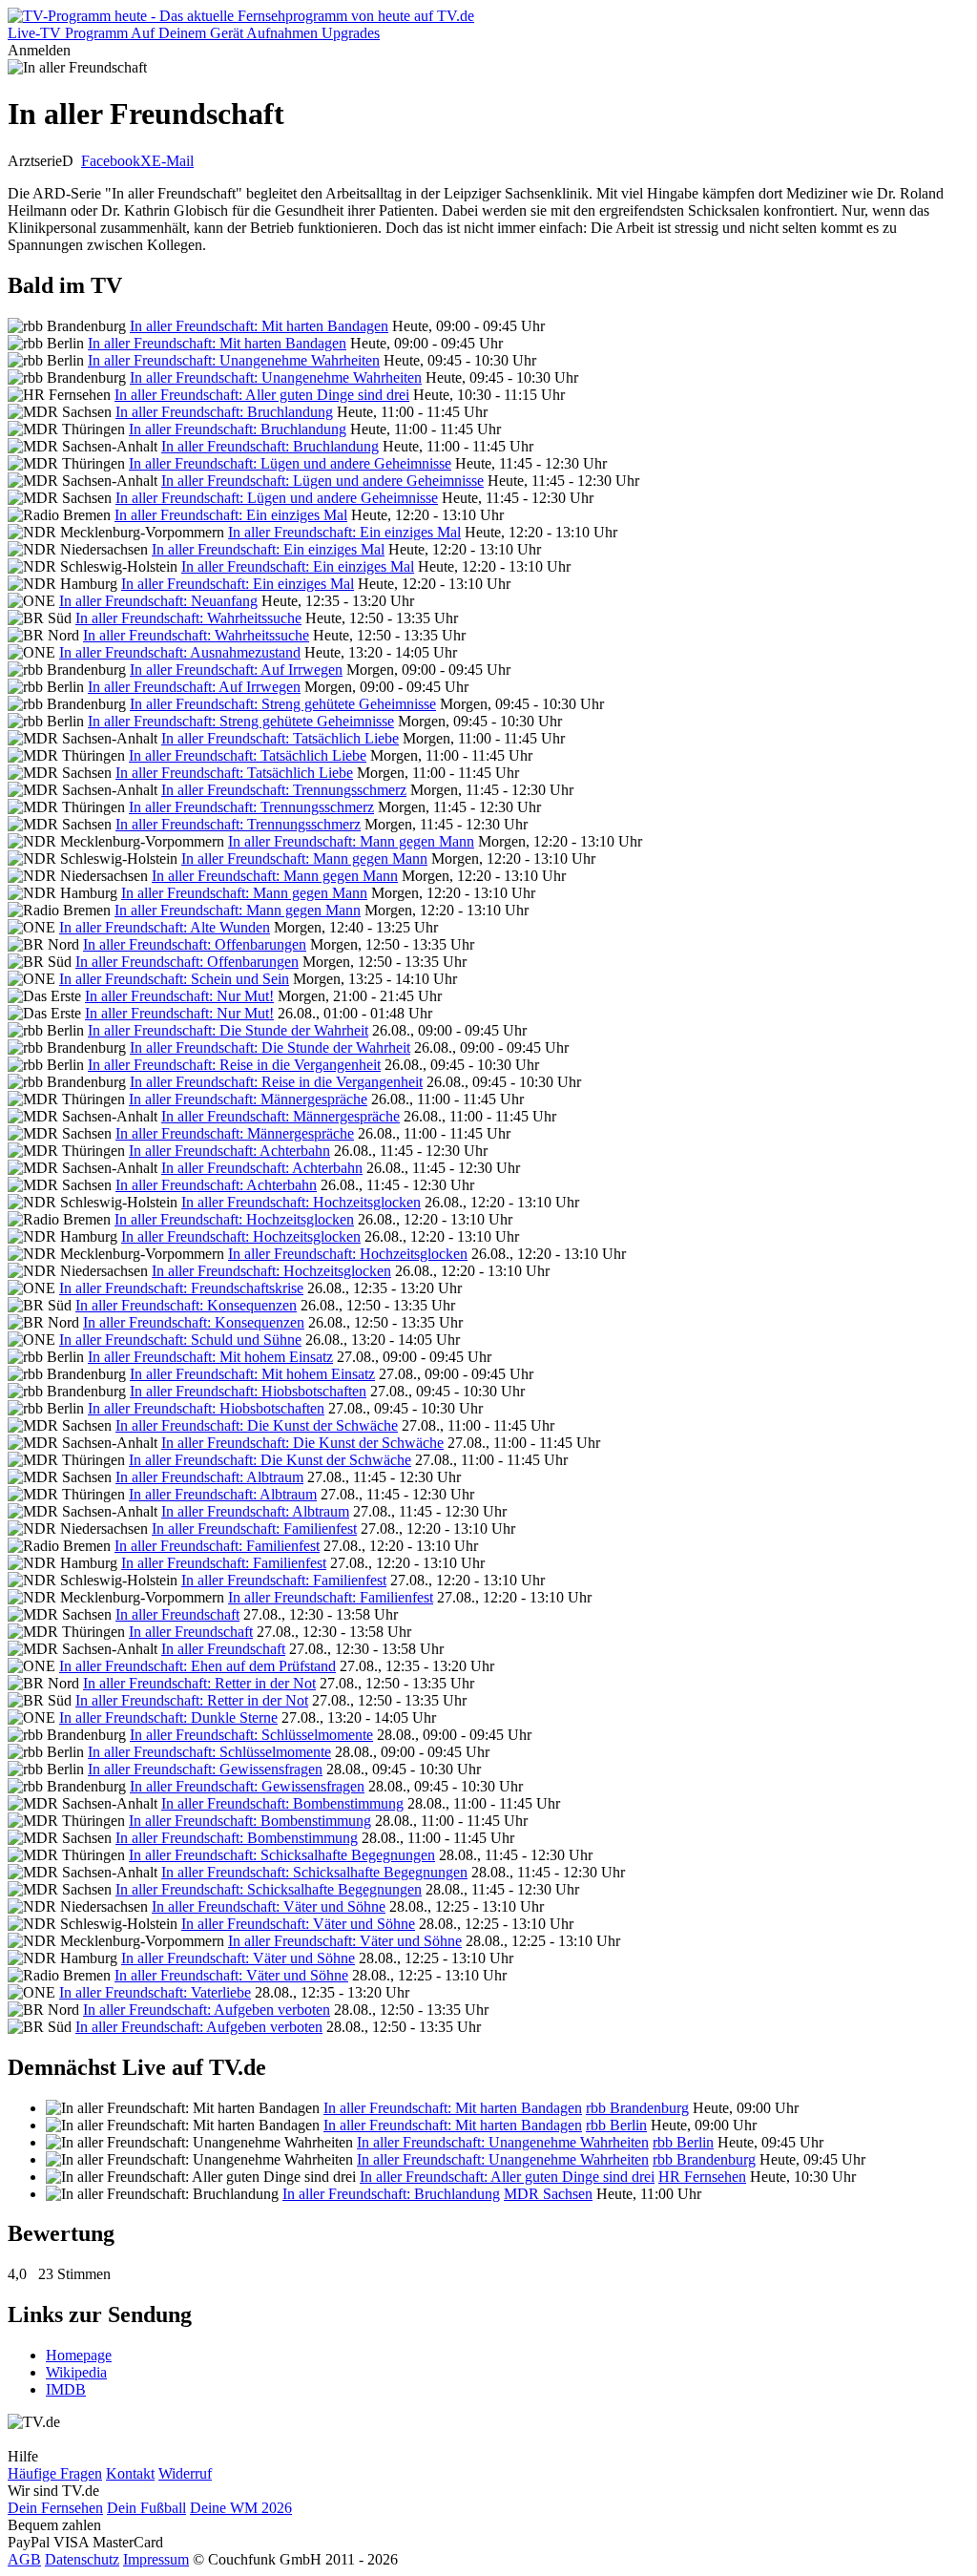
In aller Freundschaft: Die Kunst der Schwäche (257, 1425)
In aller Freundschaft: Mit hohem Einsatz (210, 1357)
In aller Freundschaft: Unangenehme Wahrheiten (234, 360)
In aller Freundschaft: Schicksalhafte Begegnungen (282, 1855)
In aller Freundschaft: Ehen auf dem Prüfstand (197, 1666)
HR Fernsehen (702, 2177)
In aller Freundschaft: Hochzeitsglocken (301, 1202)
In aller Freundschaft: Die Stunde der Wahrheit (228, 1030)
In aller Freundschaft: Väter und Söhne (269, 1906)
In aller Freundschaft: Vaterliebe (155, 1992)
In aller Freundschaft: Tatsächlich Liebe (280, 738)
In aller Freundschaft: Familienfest (254, 1529)
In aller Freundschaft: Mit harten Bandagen (259, 326)
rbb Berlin (616, 2125)
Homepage (79, 2355)
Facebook (111, 161)
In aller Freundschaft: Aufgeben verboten (207, 2010)
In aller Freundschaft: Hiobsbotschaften (248, 1391)
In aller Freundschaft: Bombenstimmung (282, 1803)
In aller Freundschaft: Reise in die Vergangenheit (234, 1065)
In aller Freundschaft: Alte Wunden (165, 927)
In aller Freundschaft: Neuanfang (158, 601)
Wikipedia (76, 2372)
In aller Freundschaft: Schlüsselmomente (251, 1735)
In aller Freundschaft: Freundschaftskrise (181, 1288)
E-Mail (173, 161)
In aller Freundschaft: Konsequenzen (186, 1305)
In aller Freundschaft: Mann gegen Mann (351, 841)
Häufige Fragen (55, 2473)
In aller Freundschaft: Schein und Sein (174, 979)
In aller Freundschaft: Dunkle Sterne (168, 1717)
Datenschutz (82, 2559)
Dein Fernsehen (55, 2508)
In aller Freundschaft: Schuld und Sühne (180, 1340)
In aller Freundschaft (177, 1614)
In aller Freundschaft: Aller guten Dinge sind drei (262, 395)
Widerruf (185, 2473)
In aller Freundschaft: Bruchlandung (224, 412)
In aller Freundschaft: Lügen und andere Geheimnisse (290, 463)
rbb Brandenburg (637, 2108)
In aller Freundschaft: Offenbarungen (195, 944)
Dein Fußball (146, 2508)
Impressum (156, 2559)
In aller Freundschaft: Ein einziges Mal (231, 515)
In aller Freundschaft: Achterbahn (229, 1151)
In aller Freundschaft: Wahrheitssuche (188, 618)
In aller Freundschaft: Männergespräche (248, 1099)
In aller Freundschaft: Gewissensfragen (205, 1769)
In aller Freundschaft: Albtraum (209, 1477)
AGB (24, 2559)
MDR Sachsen (548, 2194)
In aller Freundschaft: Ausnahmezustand (180, 652)
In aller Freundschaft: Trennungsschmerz (284, 790)
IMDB (66, 2389)
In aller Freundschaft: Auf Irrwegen (236, 670)
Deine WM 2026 (241, 2508)
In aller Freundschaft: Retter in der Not (199, 1683)
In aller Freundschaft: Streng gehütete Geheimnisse (283, 704)
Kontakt (130, 2473)
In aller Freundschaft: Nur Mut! (179, 996)
